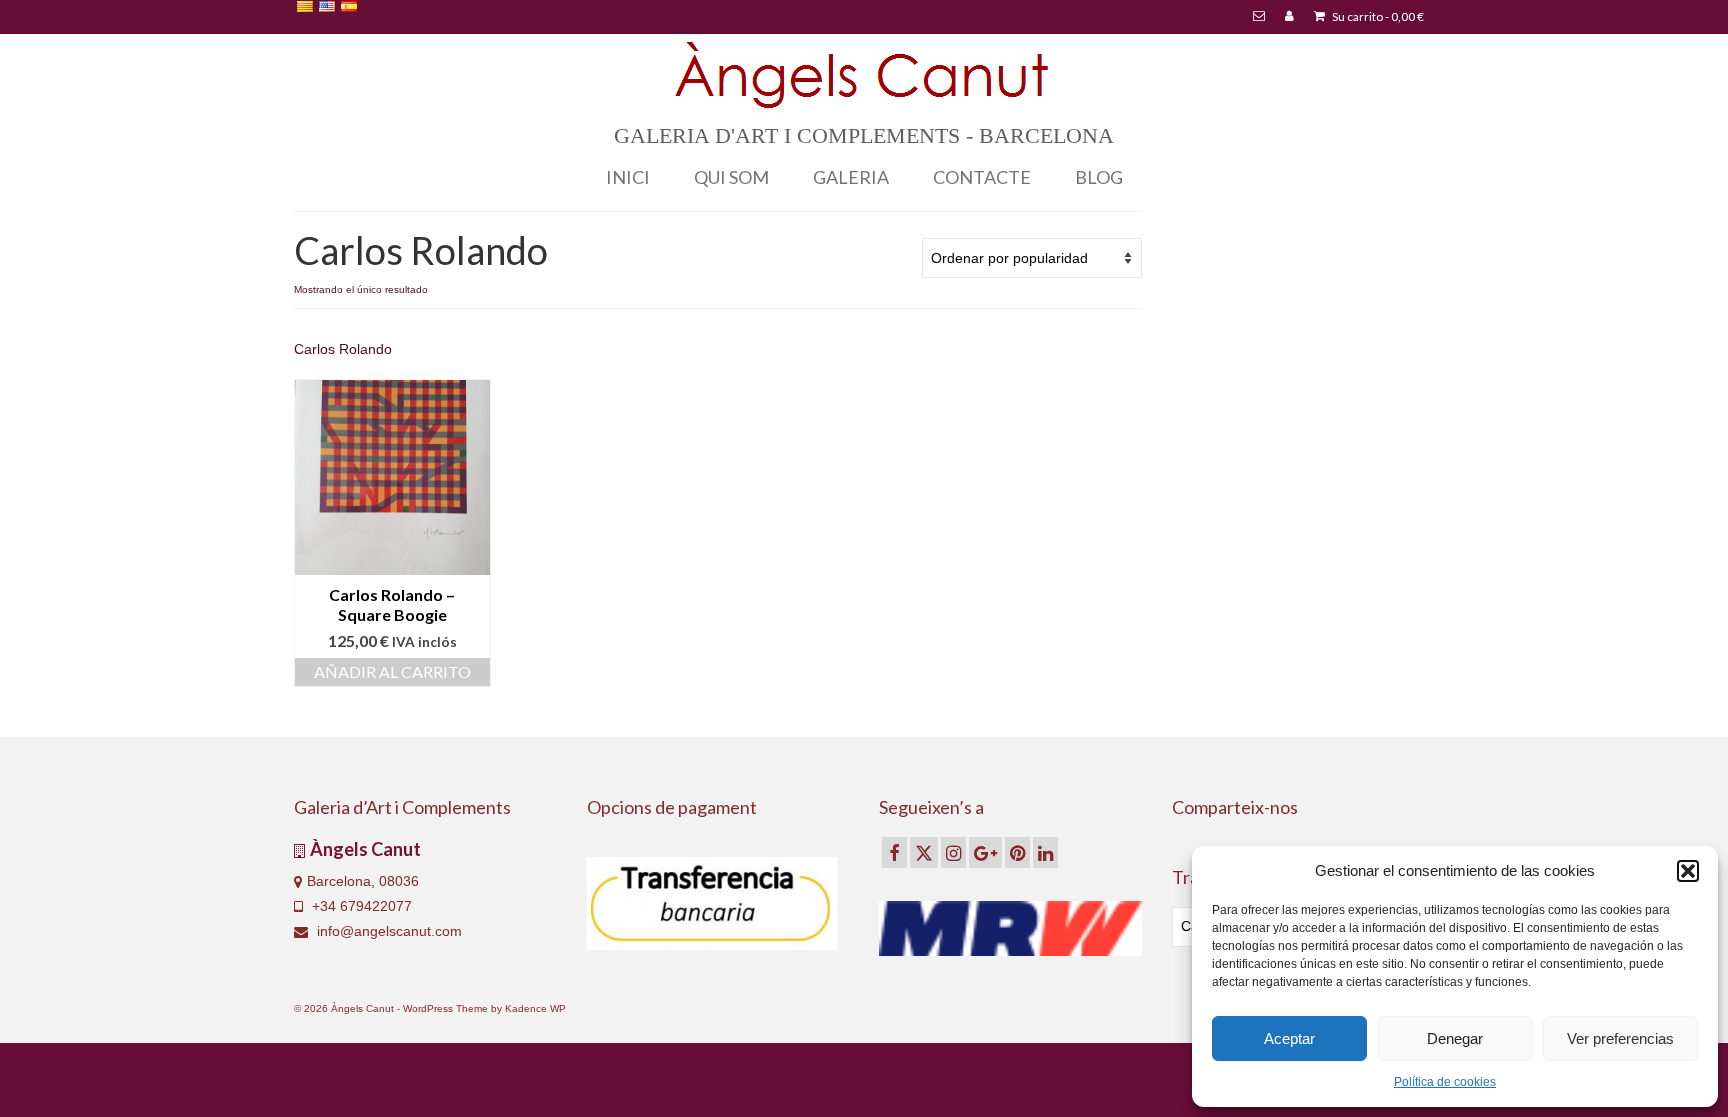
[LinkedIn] (1045, 852)
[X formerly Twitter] (924, 852)
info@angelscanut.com (387, 931)
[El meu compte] (1289, 17)
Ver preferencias (1620, 1038)
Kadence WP (535, 1008)
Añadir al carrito (392, 671)
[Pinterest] (1017, 852)
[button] (1688, 871)
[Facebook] (894, 852)
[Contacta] (1259, 17)
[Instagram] (953, 852)
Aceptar (1289, 1038)
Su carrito (1377, 16)
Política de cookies (1445, 1082)
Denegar (1455, 1038)
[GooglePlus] (985, 852)
